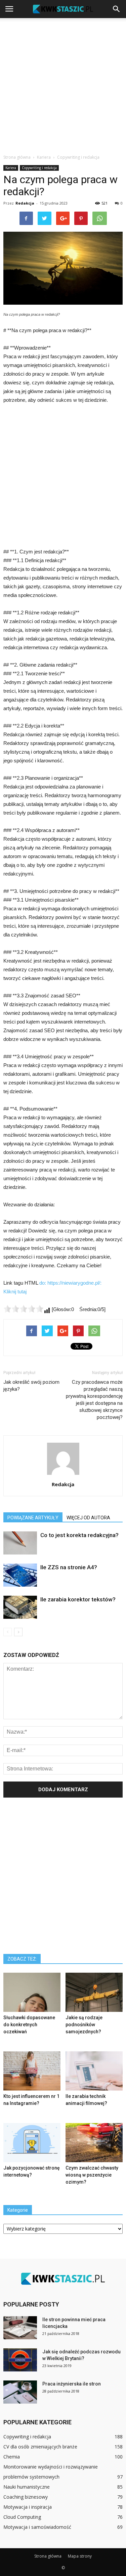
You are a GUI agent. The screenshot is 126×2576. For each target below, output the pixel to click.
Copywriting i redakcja (39, 168)
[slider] (24, 1309)
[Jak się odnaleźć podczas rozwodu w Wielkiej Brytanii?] (20, 2360)
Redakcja (25, 203)
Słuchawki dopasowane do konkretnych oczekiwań (29, 2025)
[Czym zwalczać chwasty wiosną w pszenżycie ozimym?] (94, 2143)
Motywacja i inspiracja (28, 2507)
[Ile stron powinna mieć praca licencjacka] (20, 2328)
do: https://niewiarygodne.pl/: (70, 1283)
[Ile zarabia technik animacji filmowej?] (94, 2071)
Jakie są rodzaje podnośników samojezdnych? (84, 2025)
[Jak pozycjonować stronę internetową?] (32, 2143)
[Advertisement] (63, 84)
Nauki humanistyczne (27, 2487)
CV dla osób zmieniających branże (40, 2447)
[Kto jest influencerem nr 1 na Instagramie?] (32, 2071)
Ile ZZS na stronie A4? (69, 1567)
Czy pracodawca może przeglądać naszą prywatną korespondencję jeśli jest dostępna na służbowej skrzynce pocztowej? (94, 1400)
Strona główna (17, 157)
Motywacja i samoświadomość (37, 2527)
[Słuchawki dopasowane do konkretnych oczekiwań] (32, 1992)
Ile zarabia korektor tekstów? (78, 1599)
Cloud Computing (22, 2517)
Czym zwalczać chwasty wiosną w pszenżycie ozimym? (92, 2175)
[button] (117, 9)
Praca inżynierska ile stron (72, 2384)
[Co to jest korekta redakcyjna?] (20, 1543)
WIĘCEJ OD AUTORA (88, 1518)
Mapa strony (80, 2556)
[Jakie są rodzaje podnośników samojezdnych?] (94, 1992)
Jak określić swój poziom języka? (31, 1386)
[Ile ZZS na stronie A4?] (20, 1575)
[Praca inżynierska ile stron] (20, 2392)
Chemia (12, 2457)
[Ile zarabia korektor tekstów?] (20, 1607)
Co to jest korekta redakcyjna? (79, 1535)
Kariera (11, 168)
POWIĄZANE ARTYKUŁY (33, 1518)
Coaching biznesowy (26, 2497)
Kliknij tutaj (15, 1292)
